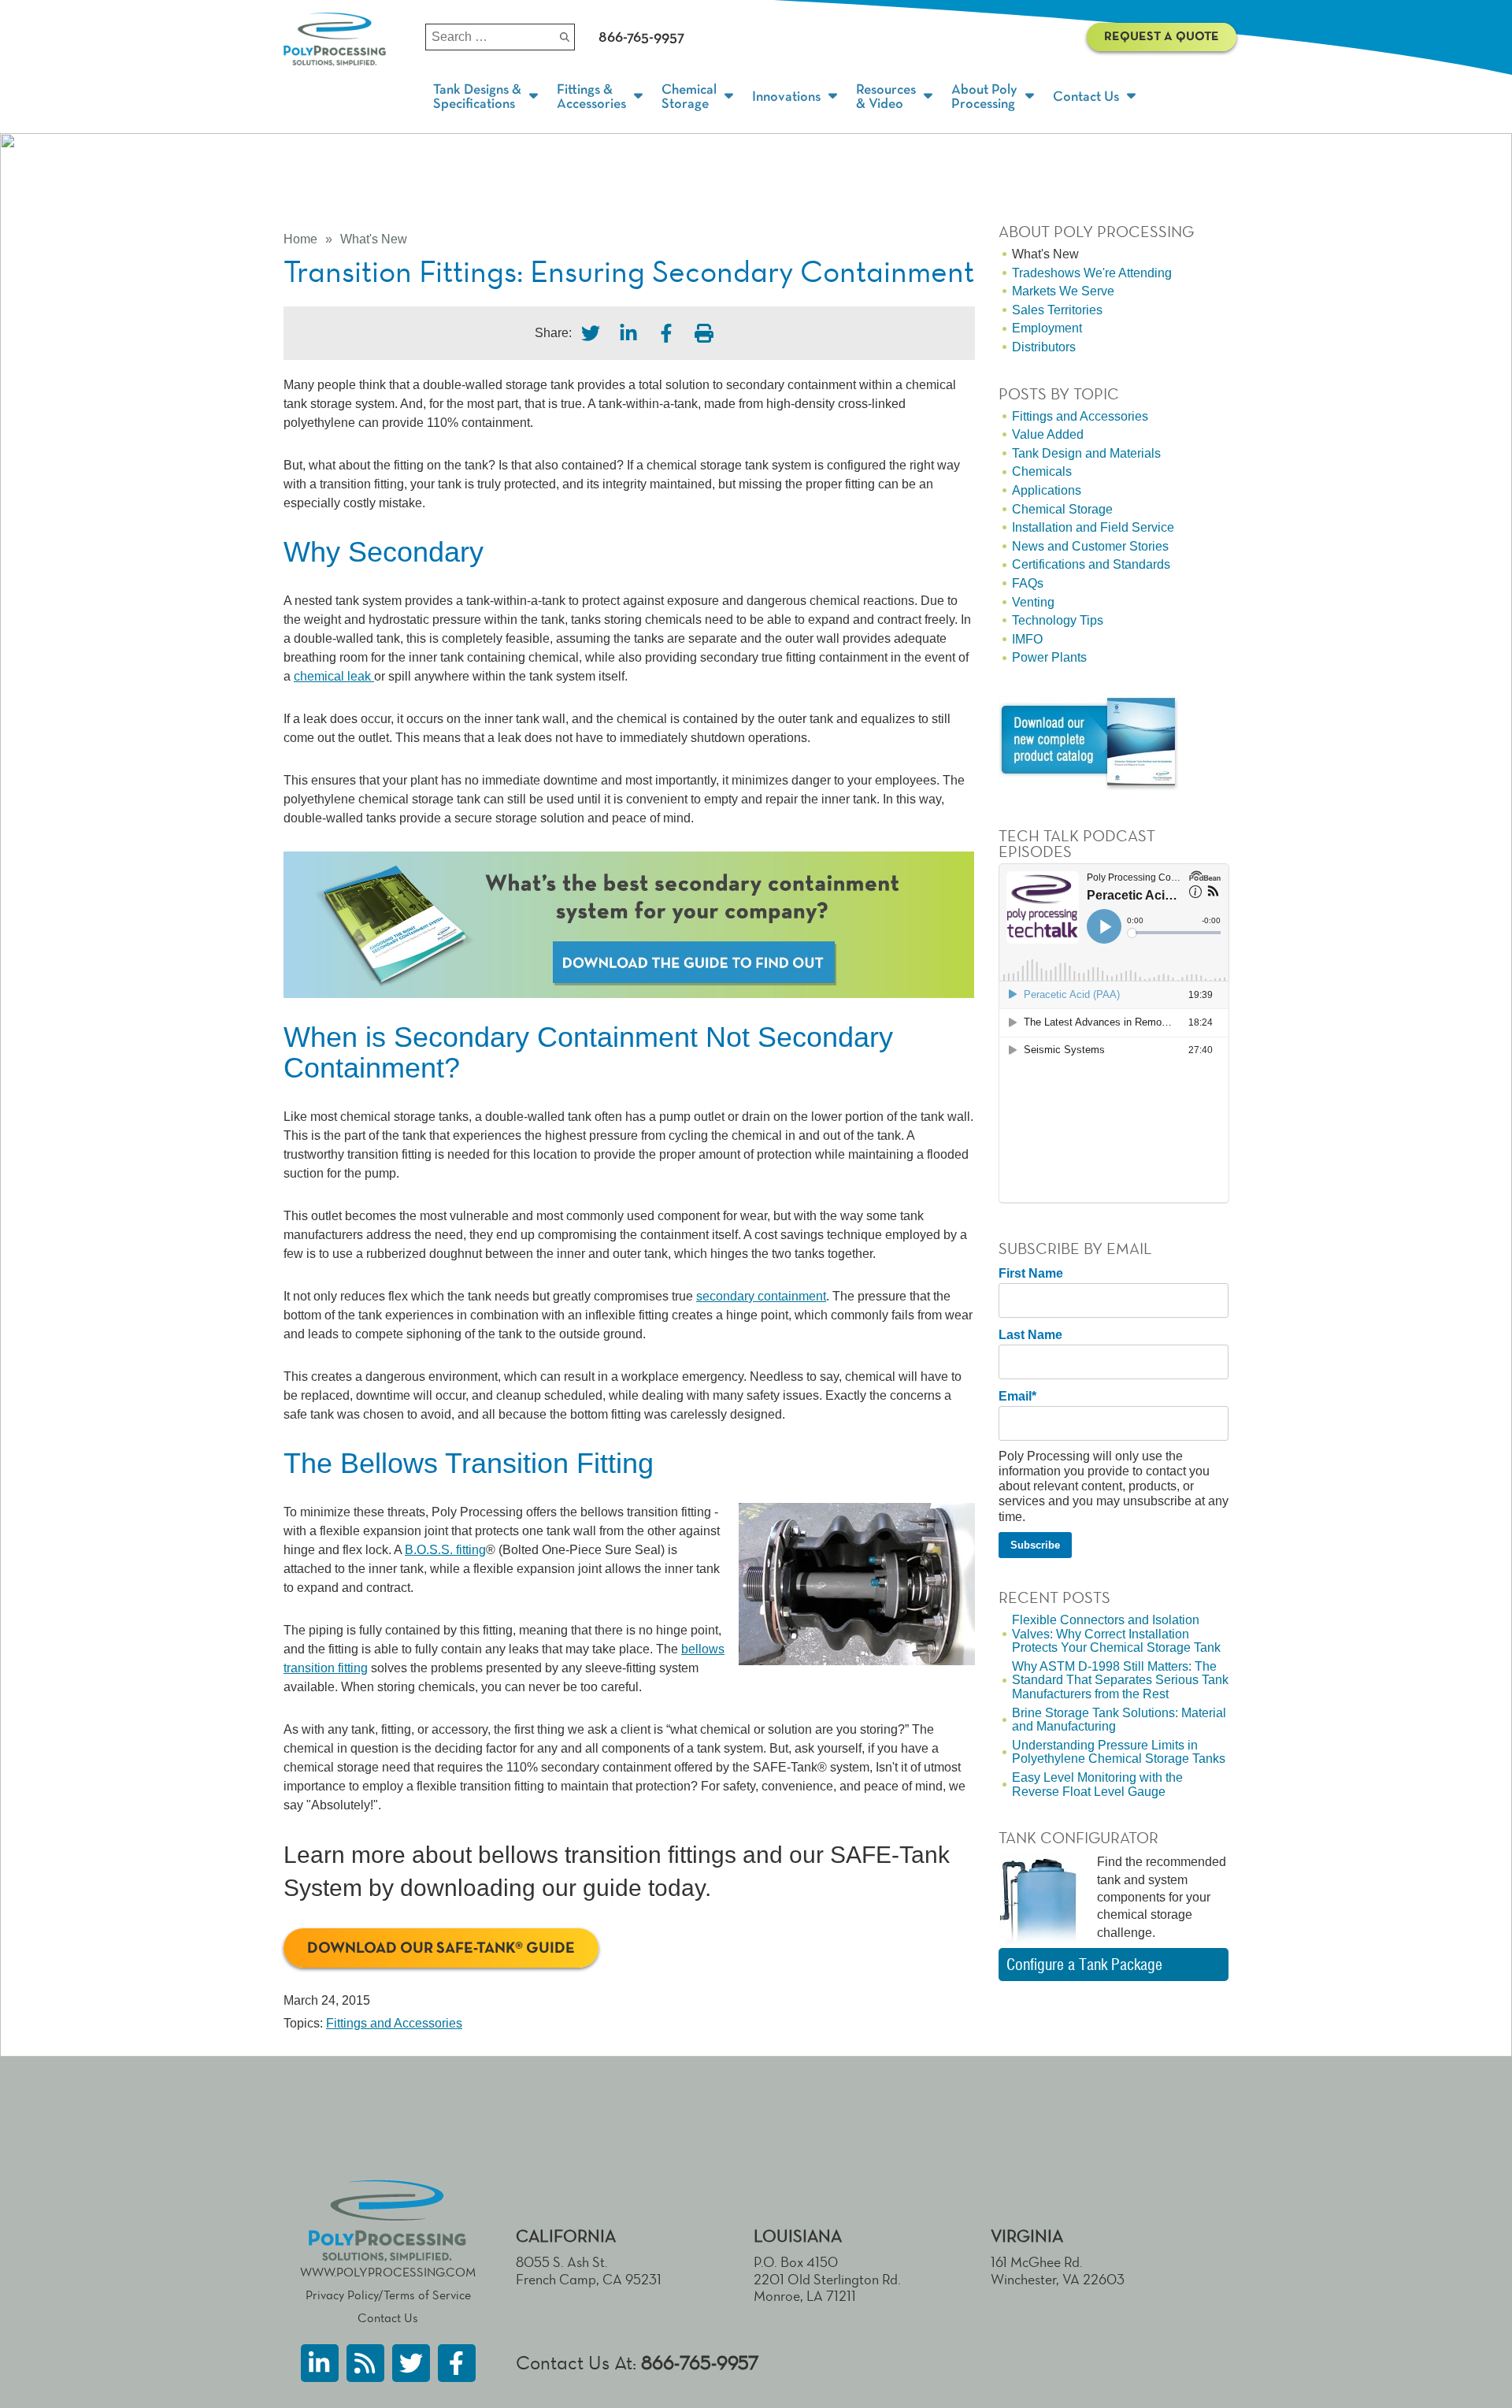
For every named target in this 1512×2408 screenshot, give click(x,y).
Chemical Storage (1062, 509)
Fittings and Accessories (394, 2023)
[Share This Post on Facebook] (666, 333)
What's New (374, 239)
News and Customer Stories (1090, 546)
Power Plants (1049, 657)
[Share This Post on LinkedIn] (628, 333)
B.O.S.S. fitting (445, 1550)
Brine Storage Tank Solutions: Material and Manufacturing (1119, 1720)
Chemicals (1042, 471)
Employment (1047, 328)
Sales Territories (1057, 310)
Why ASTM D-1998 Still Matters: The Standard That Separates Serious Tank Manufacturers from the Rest (1120, 1680)
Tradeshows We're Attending (1092, 273)
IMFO (1027, 639)
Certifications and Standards (1091, 564)
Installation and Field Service (1093, 527)
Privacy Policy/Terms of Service (388, 2295)
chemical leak (334, 676)
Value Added (1048, 434)
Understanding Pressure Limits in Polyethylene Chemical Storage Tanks (1119, 1752)
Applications (1047, 490)
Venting (1033, 602)
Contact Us (388, 2318)
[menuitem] (487, 97)
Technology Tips (1058, 620)
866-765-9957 (700, 2363)
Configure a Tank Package (1084, 1965)
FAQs (1028, 583)
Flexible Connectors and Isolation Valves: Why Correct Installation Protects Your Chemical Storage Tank (1116, 1634)
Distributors (1044, 347)
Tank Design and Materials (1086, 453)
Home (300, 239)
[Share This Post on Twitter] (591, 333)
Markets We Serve (1063, 291)
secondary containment (761, 1296)
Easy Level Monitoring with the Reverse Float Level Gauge (1097, 1785)
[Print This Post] (704, 333)
